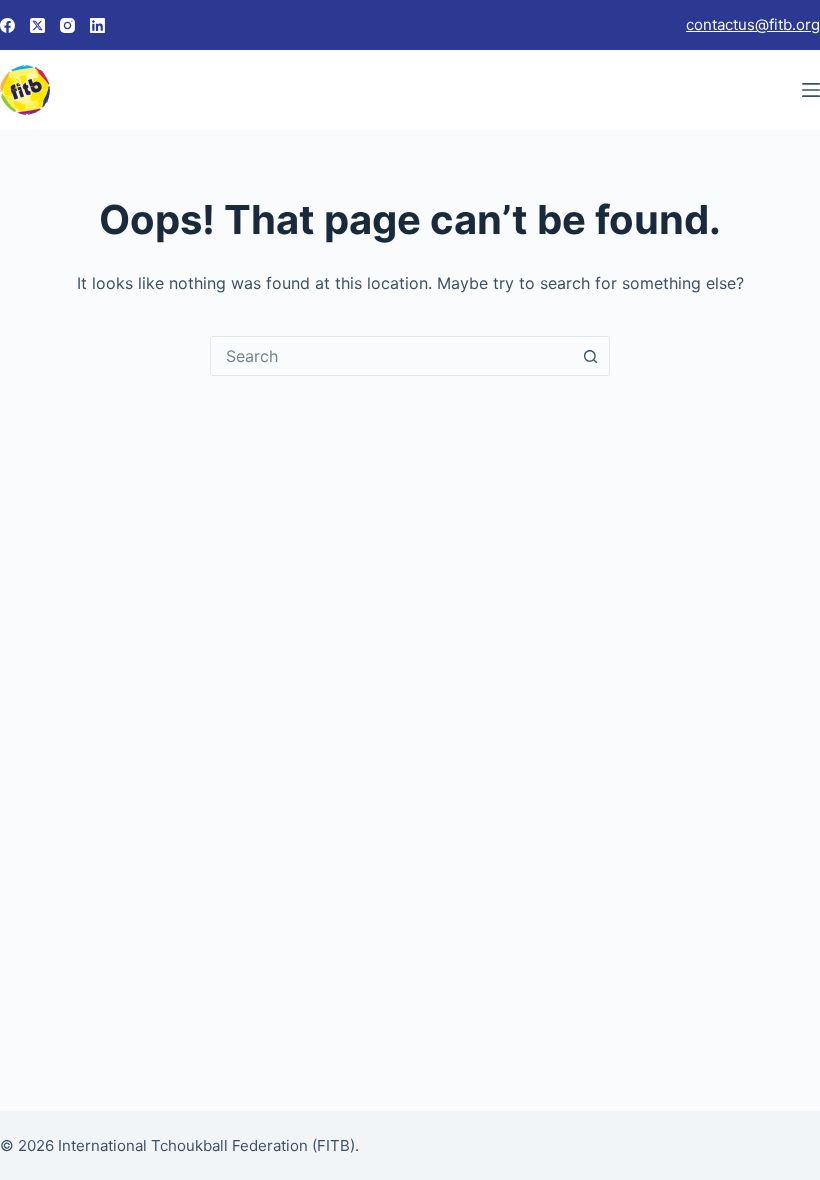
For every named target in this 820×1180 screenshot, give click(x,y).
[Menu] (811, 90)
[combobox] (391, 356)
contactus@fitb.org (753, 24)
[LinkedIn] (97, 25)
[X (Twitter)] (37, 25)
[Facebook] (7, 25)
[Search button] (590, 356)
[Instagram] (67, 25)
